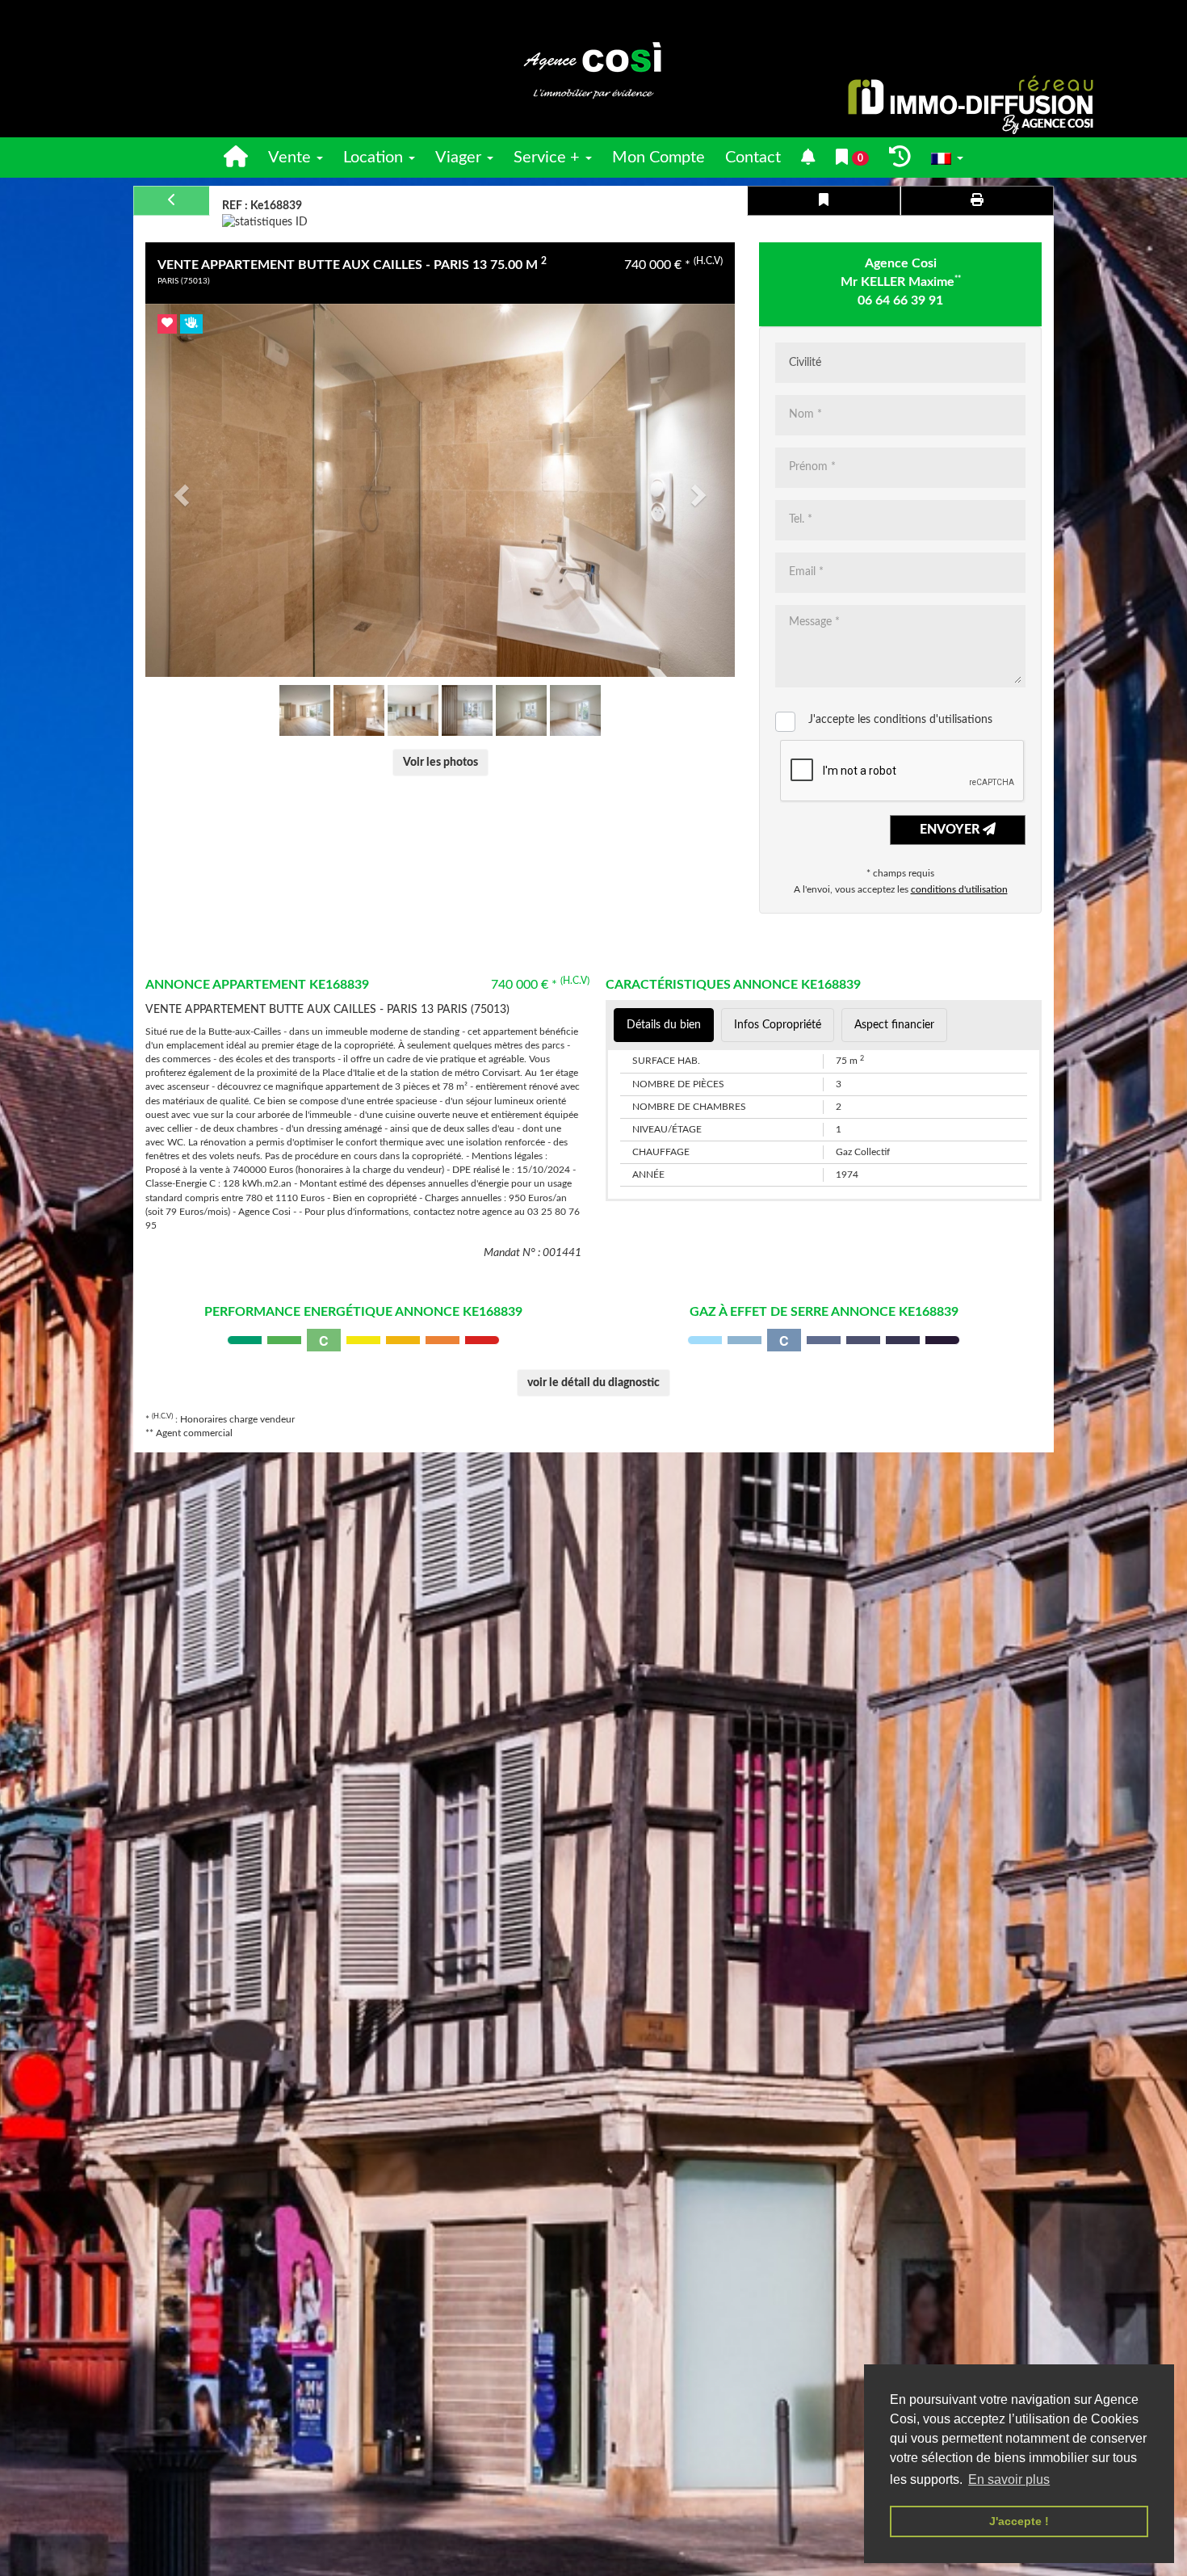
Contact (753, 158)
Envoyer (951, 830)
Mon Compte (659, 158)
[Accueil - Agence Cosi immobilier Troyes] (236, 158)
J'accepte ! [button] (1019, 2521)
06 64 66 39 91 (900, 300)
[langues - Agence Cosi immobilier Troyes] (947, 158)
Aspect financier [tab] (894, 1025)
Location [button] (375, 158)
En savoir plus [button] (1009, 2479)
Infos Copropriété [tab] (778, 1025)
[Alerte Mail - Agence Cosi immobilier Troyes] (808, 158)
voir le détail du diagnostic (593, 1383)
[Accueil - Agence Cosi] (593, 69)
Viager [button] (460, 158)
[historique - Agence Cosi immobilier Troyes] (900, 158)
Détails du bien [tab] (664, 1025)
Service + (549, 158)
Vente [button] (292, 158)
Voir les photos (440, 763)
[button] (179, 490)
